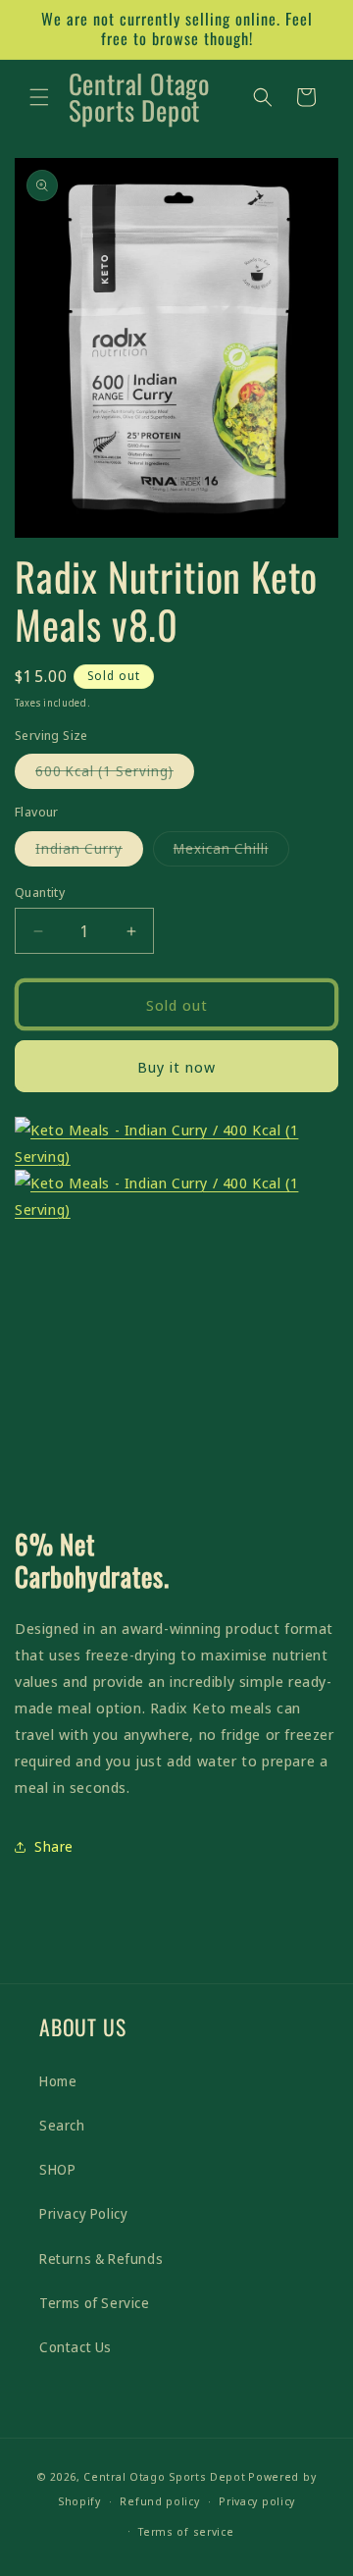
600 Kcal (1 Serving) (115, 775)
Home (58, 2081)
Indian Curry (89, 852)
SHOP (57, 2169)
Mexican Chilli (231, 852)
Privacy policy (257, 2501)
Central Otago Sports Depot (164, 2476)
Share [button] (54, 1846)
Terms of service (186, 2531)
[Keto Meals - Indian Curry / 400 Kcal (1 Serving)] (176, 1143)
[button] (39, 97)
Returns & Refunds (101, 2259)
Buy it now (176, 1067)
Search (62, 2125)
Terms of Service (95, 2303)
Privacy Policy (83, 2213)
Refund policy (159, 2501)
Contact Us (76, 2347)
